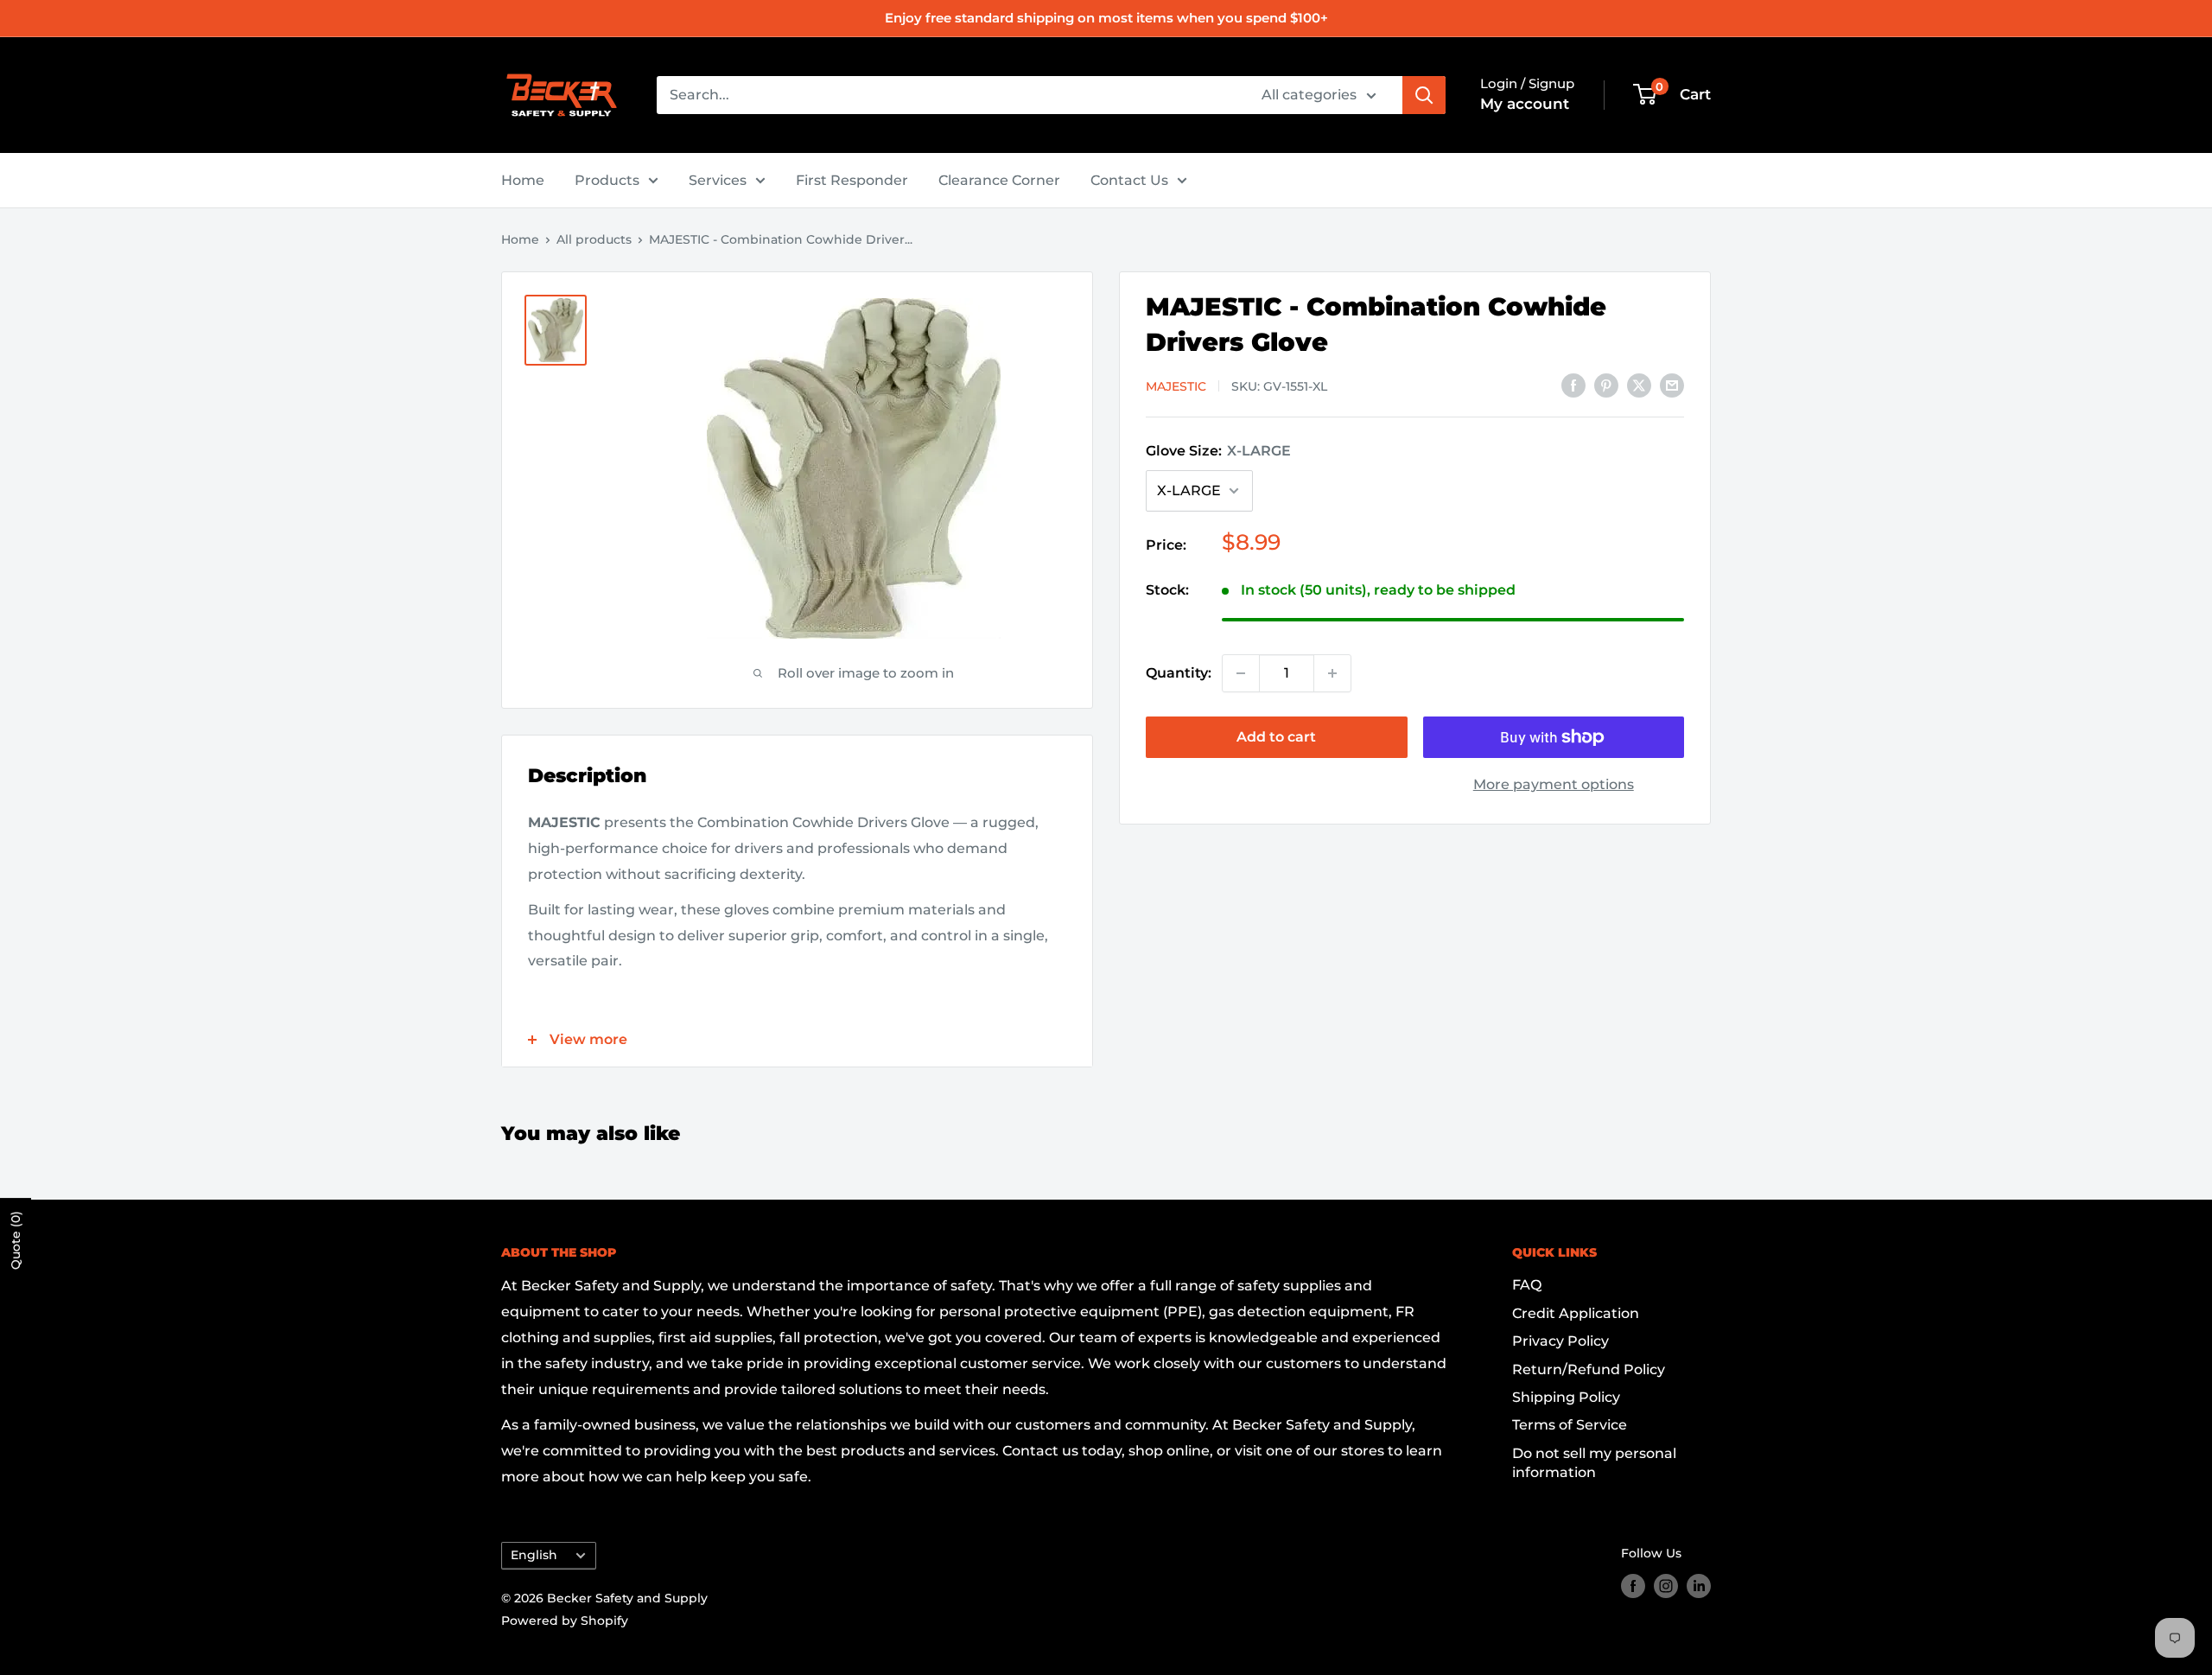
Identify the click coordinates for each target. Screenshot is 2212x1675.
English (534, 1555)
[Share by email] (1672, 385)
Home (523, 180)
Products (607, 180)
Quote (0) (16, 1240)
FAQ (1527, 1285)
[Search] (1424, 95)
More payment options (1554, 784)
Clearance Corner (999, 180)
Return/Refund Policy (1589, 1369)
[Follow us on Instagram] (1666, 1586)
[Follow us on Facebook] (1633, 1586)
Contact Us (1129, 180)
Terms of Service (1570, 1425)
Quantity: (1179, 673)
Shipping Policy (1566, 1397)
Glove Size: (1218, 451)
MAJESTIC (1176, 386)
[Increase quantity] (1332, 673)
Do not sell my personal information (1594, 1463)
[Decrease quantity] (1241, 673)
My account (1525, 104)
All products (594, 239)
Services (718, 180)
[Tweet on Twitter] (1639, 385)
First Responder (852, 180)
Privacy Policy (1560, 1341)
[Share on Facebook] (1573, 385)
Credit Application (1576, 1313)
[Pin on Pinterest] (1606, 385)
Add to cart (1276, 737)
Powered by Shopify (565, 1621)
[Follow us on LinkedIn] (1699, 1586)
